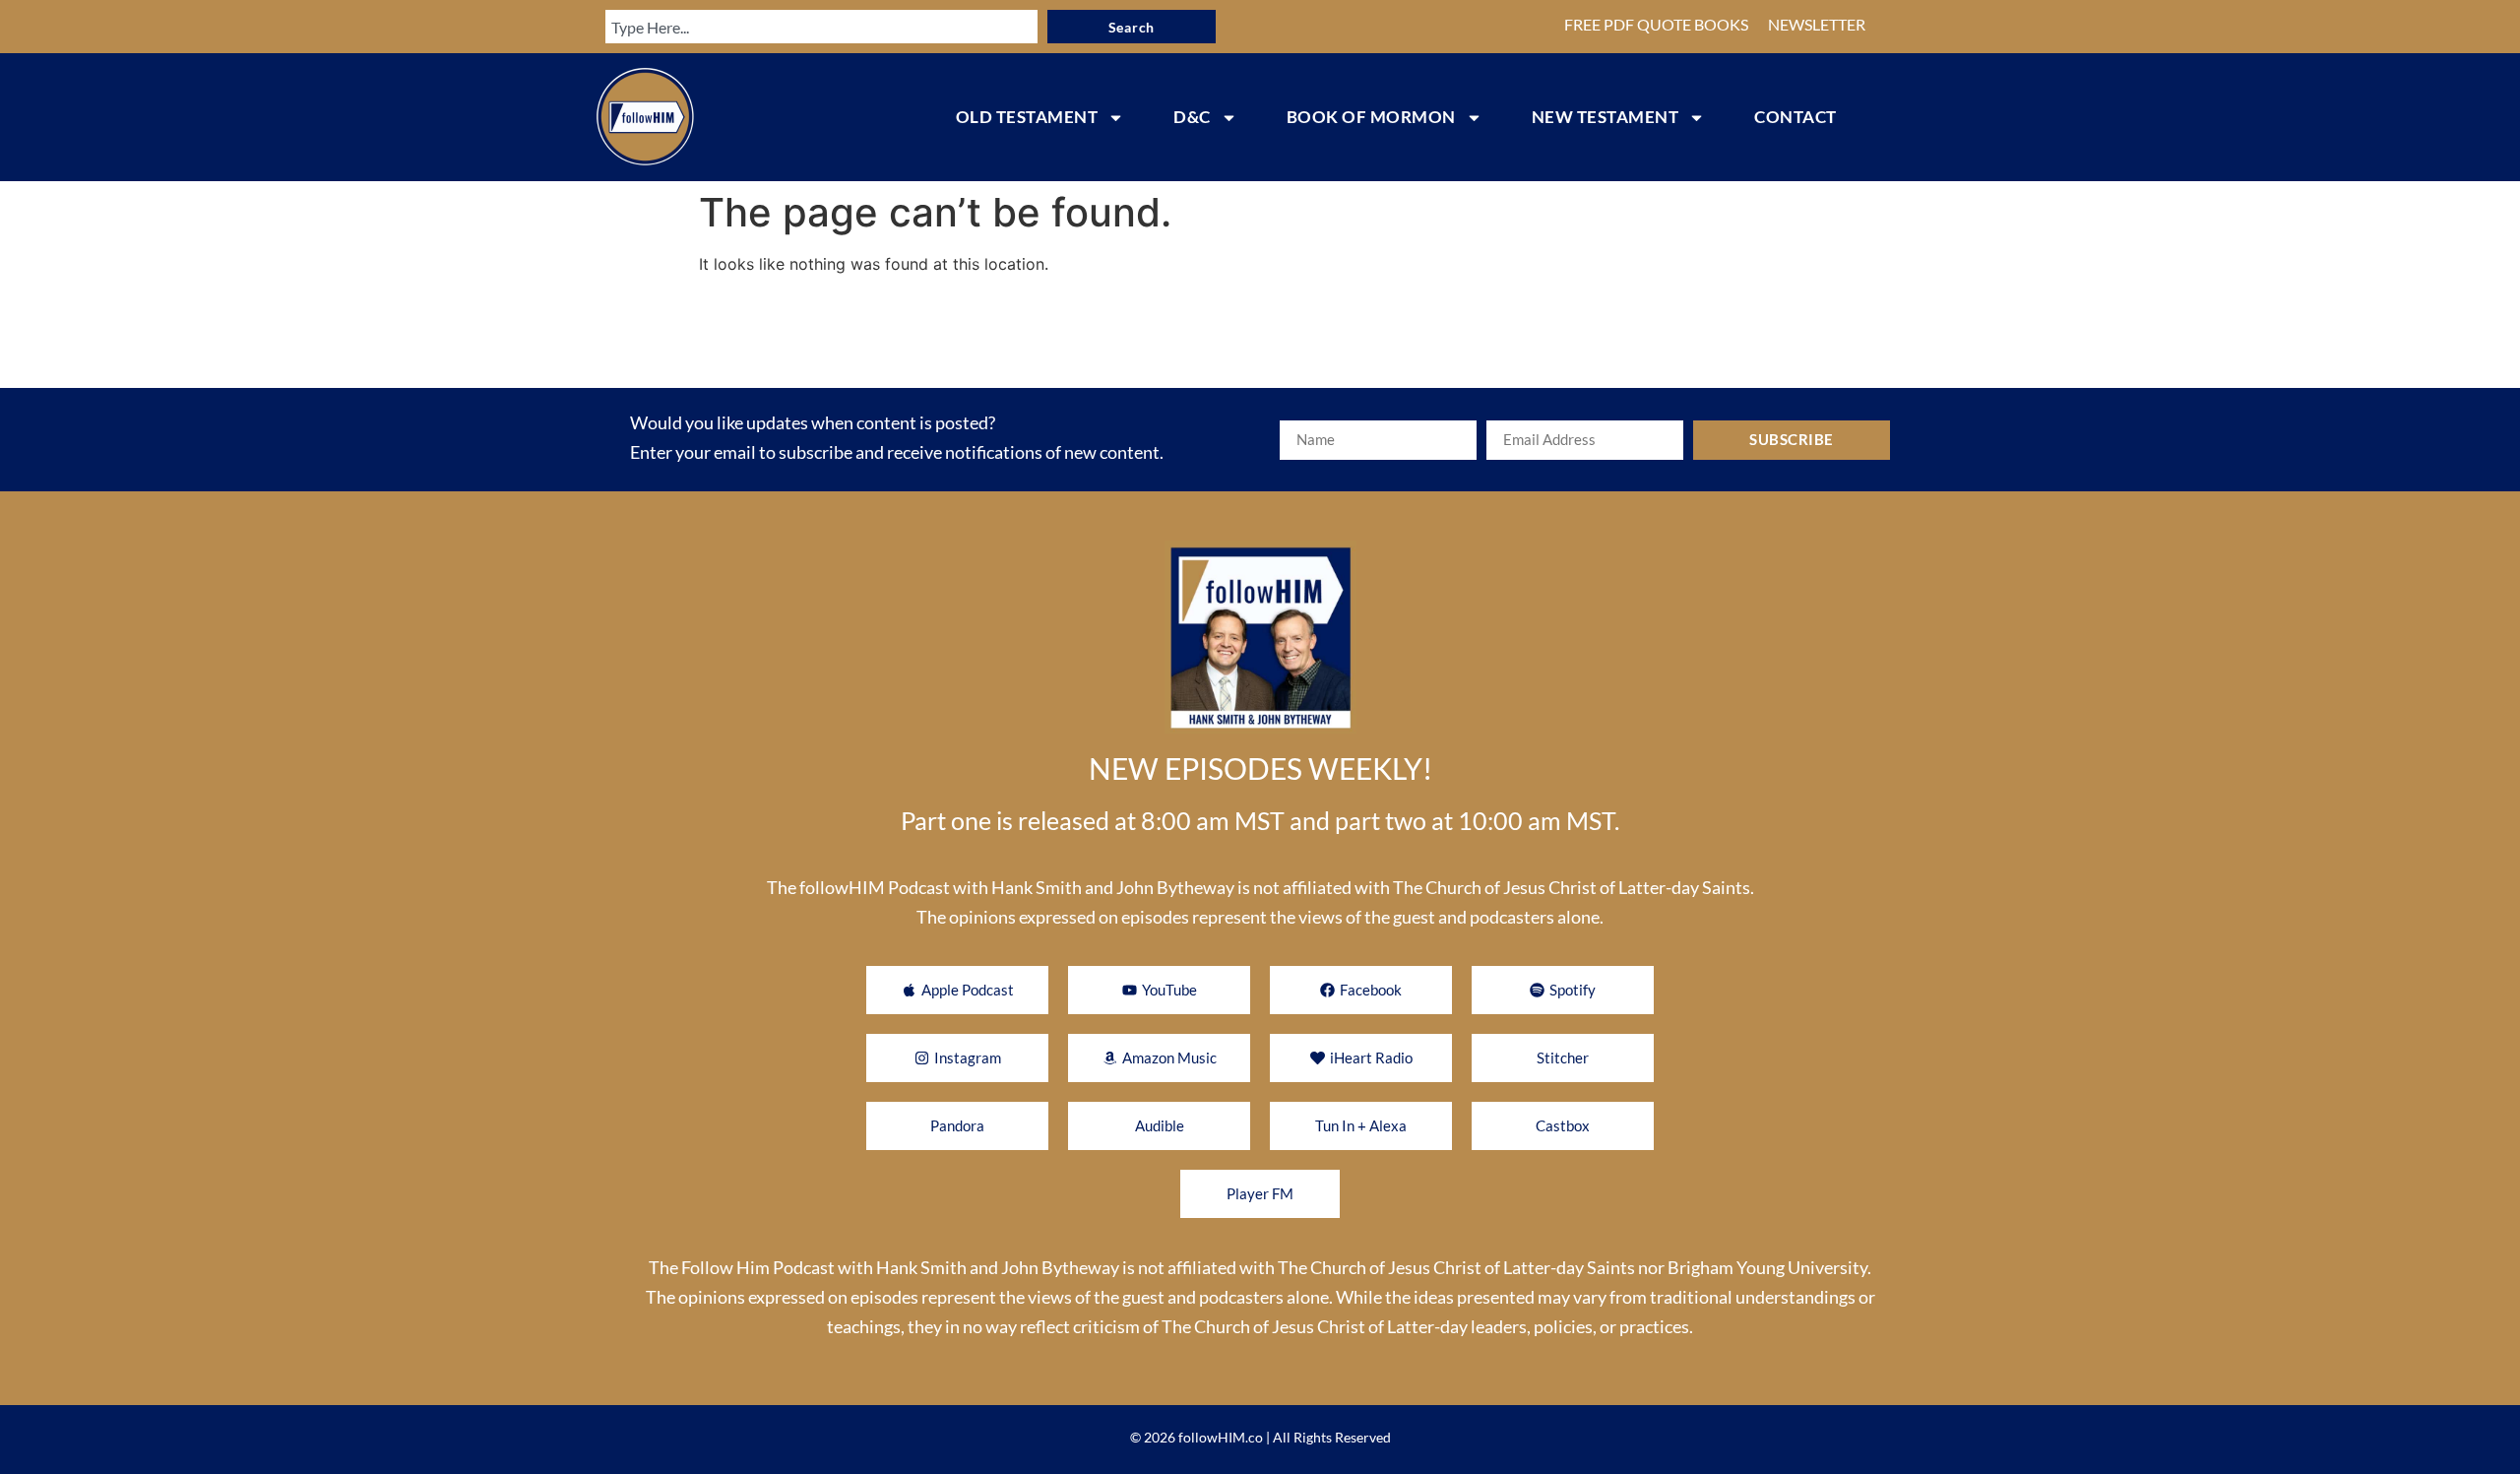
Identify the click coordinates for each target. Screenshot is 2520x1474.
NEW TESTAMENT (1606, 117)
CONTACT (1795, 117)
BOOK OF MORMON (1371, 117)
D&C (1192, 117)
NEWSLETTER (1817, 24)
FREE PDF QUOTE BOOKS (1656, 24)
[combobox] (821, 27)
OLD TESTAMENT (1027, 117)
